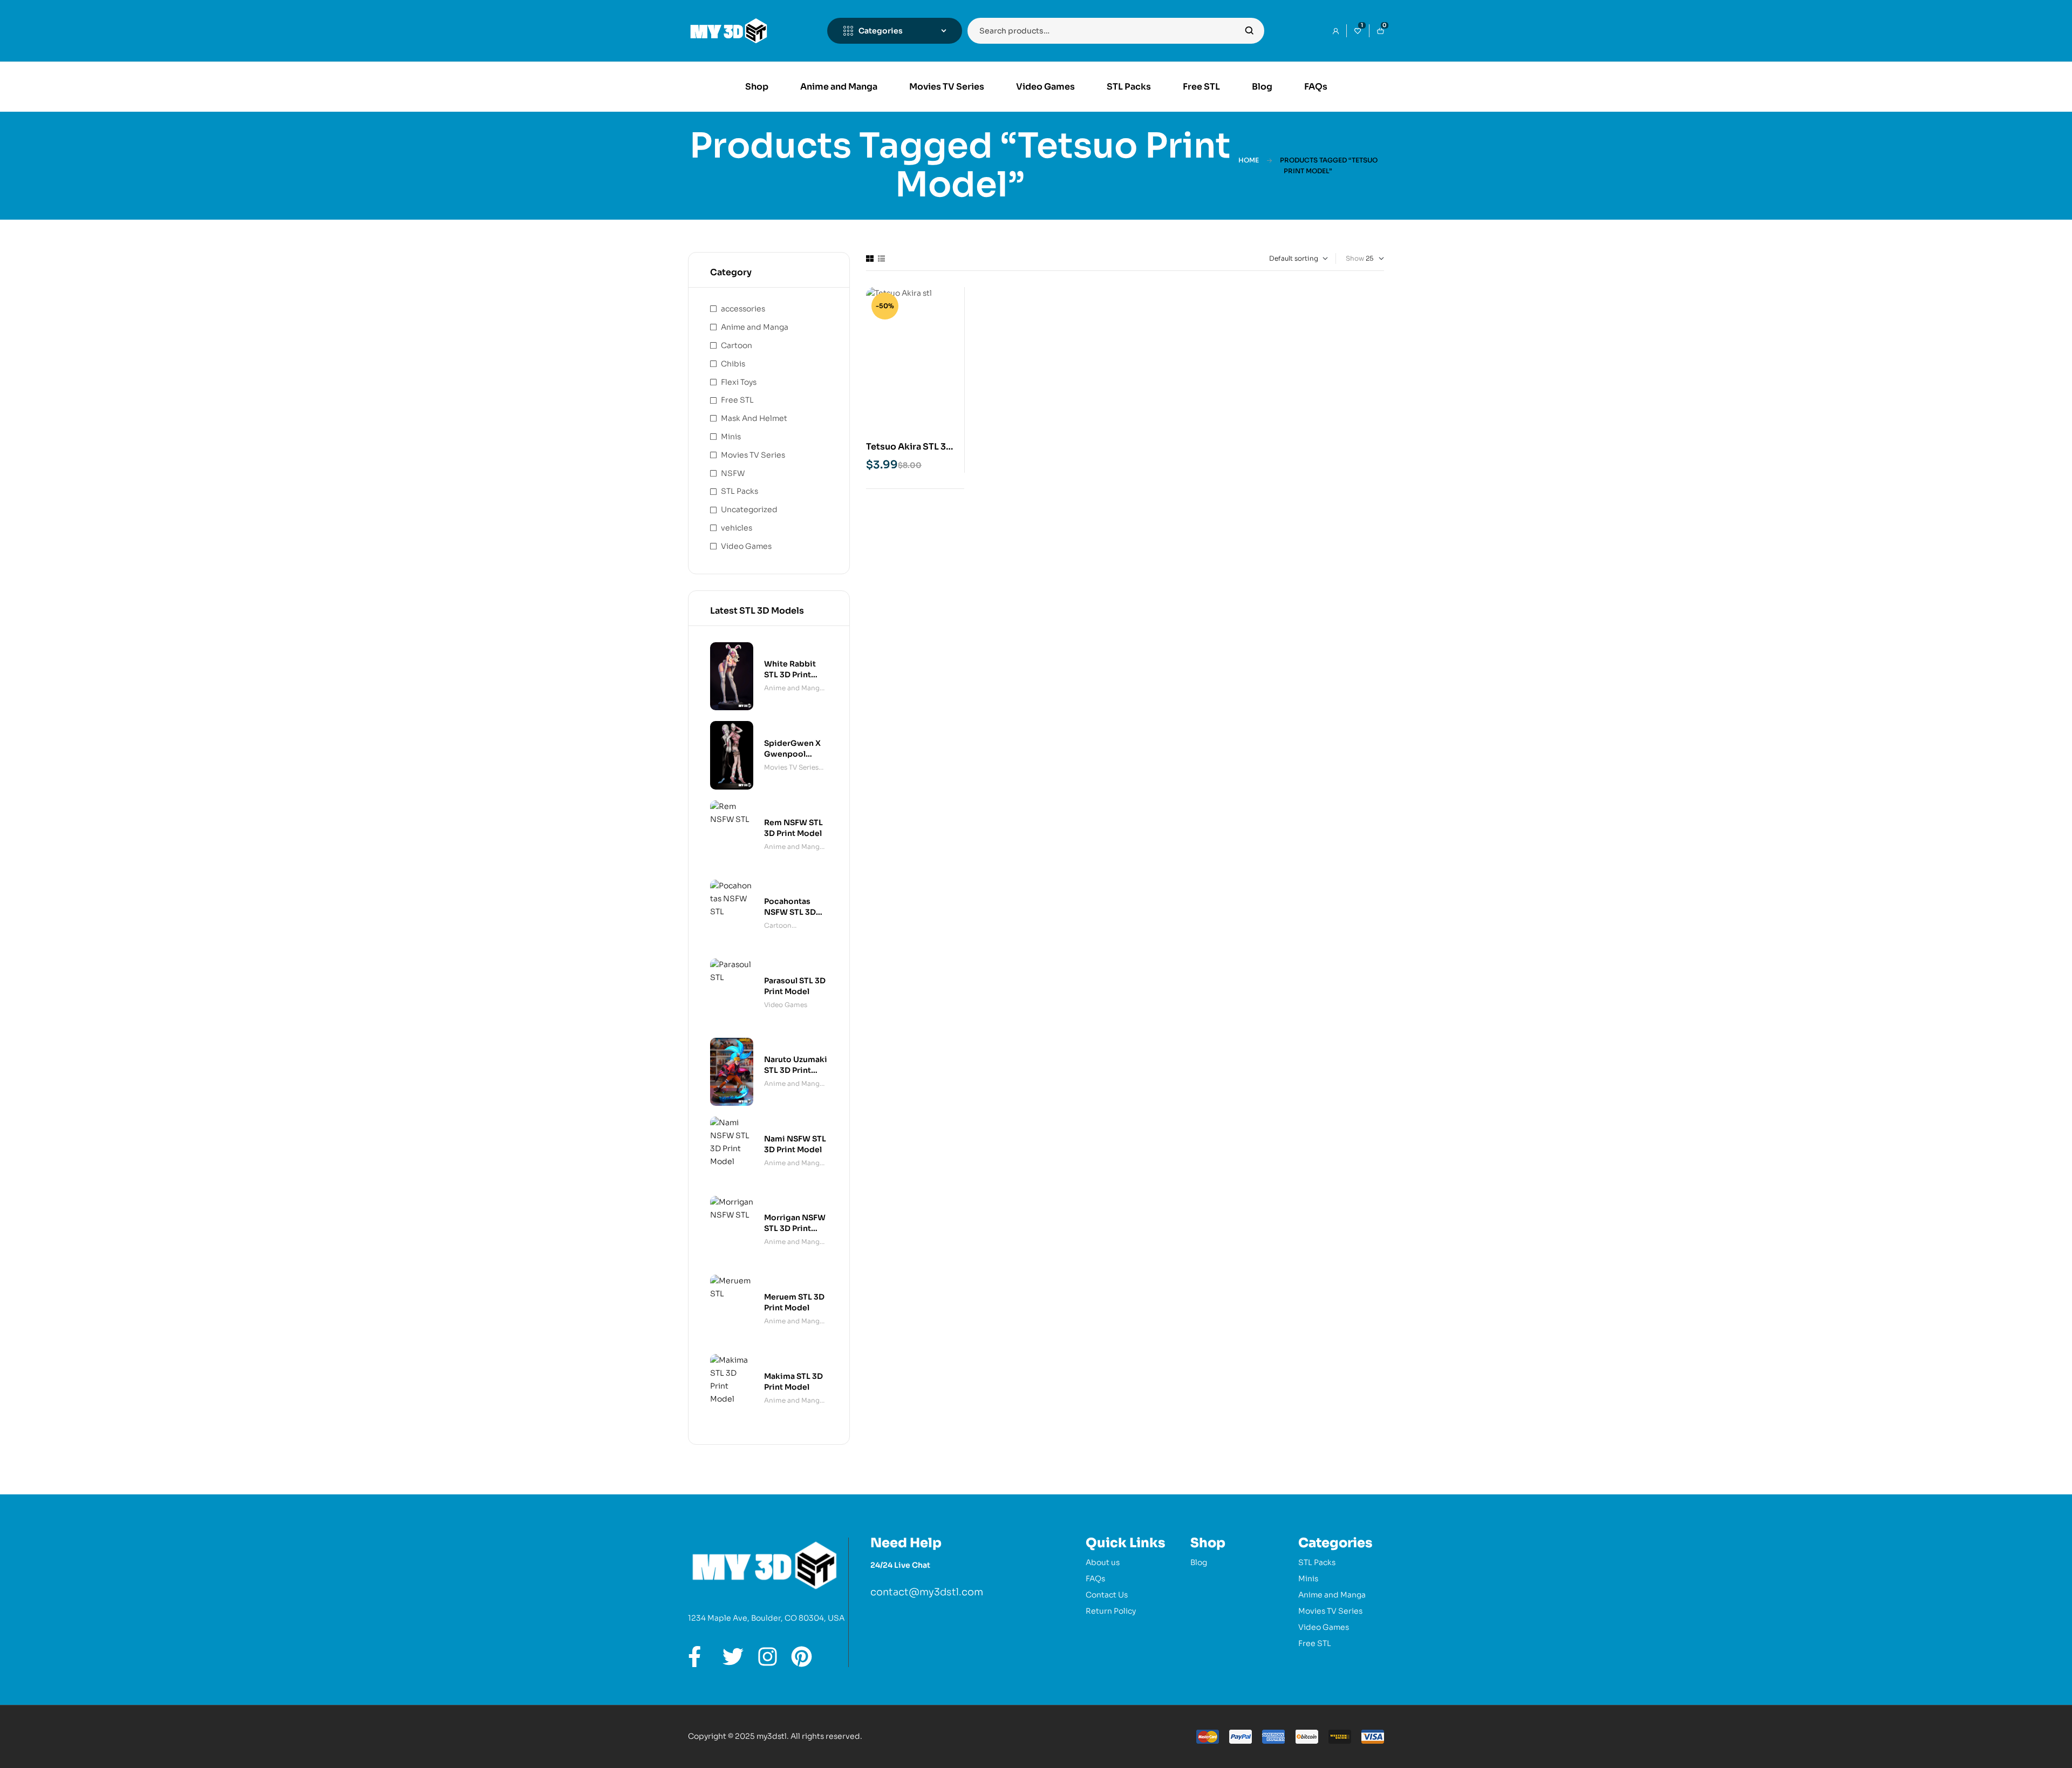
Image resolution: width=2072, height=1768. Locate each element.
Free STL (737, 400)
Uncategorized (749, 509)
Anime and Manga (755, 327)
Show (1355, 258)
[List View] (881, 259)
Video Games (746, 546)
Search (1249, 31)
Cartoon (737, 345)
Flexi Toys (739, 382)
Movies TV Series (753, 455)
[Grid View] (870, 259)
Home (1249, 160)
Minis (731, 437)
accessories (743, 309)
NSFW (733, 473)
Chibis (733, 364)
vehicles (737, 528)
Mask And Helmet (754, 418)
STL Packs (739, 491)
